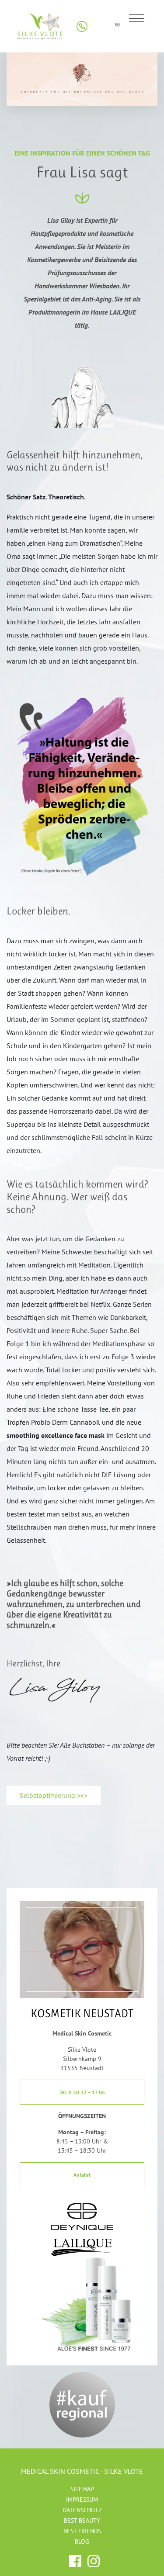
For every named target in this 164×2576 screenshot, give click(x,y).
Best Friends (82, 2531)
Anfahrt (82, 2175)
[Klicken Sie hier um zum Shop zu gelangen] (99, 26)
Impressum (82, 2500)
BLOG (82, 2541)
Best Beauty (82, 2521)
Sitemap (82, 2489)
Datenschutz (82, 2510)
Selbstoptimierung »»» (54, 1795)
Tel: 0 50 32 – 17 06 (82, 2092)
